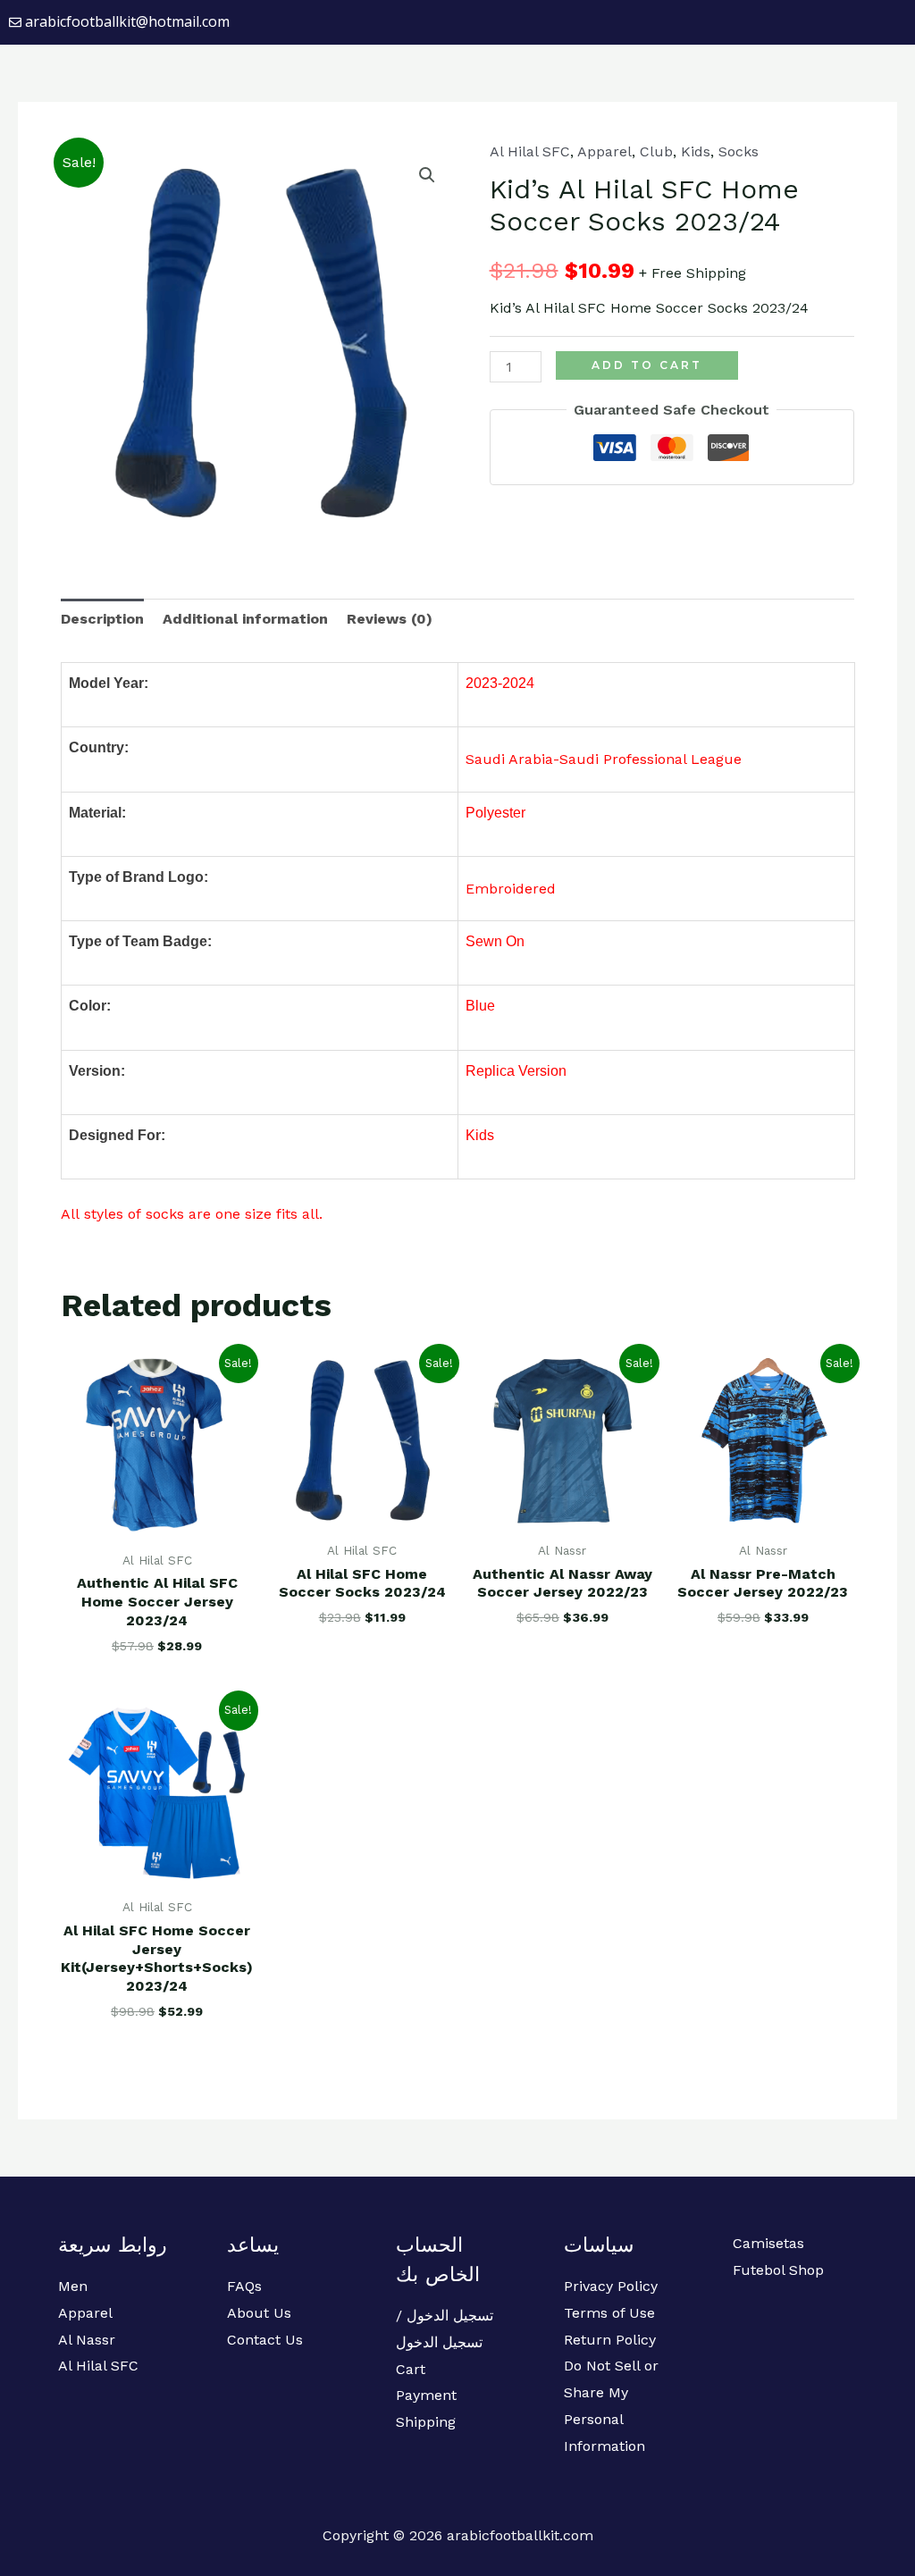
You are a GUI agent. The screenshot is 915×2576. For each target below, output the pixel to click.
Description (102, 619)
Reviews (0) (390, 619)
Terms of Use (609, 2313)
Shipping (426, 2422)
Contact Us (265, 2340)
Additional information (245, 619)
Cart (411, 2369)
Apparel (604, 151)
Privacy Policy (611, 2286)
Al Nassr (87, 2340)
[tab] (102, 619)
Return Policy (610, 2340)
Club (656, 151)
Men (73, 2286)
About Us (259, 2313)
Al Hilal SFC (530, 151)
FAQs (244, 2286)
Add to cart (647, 365)
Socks (739, 151)
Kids (696, 151)
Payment (426, 2395)
